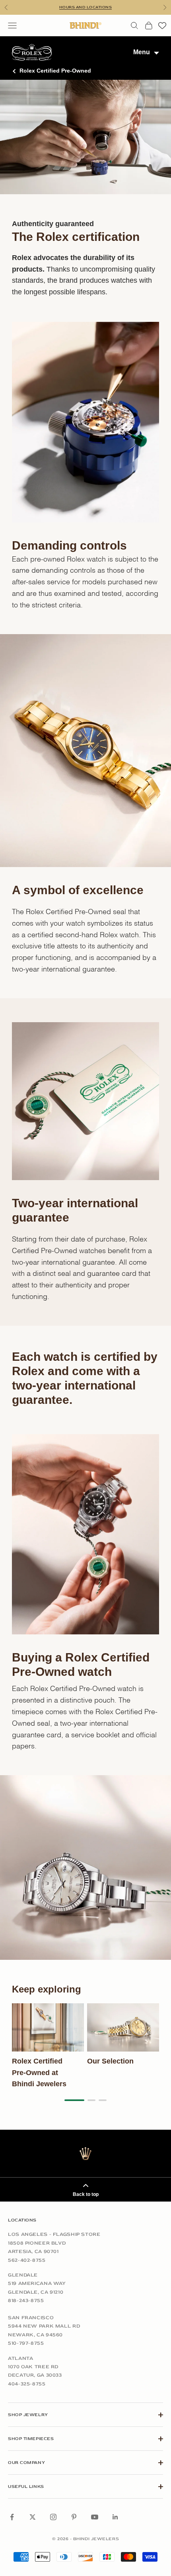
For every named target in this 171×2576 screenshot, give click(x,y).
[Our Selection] (123, 2027)
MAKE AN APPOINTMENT (85, 7)
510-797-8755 (26, 2343)
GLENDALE (23, 2275)
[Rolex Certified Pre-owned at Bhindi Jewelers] (32, 52)
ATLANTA (20, 2358)
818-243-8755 (26, 2300)
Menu (142, 52)
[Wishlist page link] (162, 26)
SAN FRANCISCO (31, 2318)
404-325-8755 (27, 2384)
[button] (74, 2100)
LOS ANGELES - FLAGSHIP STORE (54, 2234)
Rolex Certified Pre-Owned (55, 71)
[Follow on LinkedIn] (115, 2517)
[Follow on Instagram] (53, 2517)
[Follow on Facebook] (12, 2517)
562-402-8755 (27, 2260)
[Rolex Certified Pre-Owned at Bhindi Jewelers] (48, 2027)
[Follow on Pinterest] (74, 2517)
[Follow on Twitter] (33, 2517)
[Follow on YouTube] (95, 2517)
